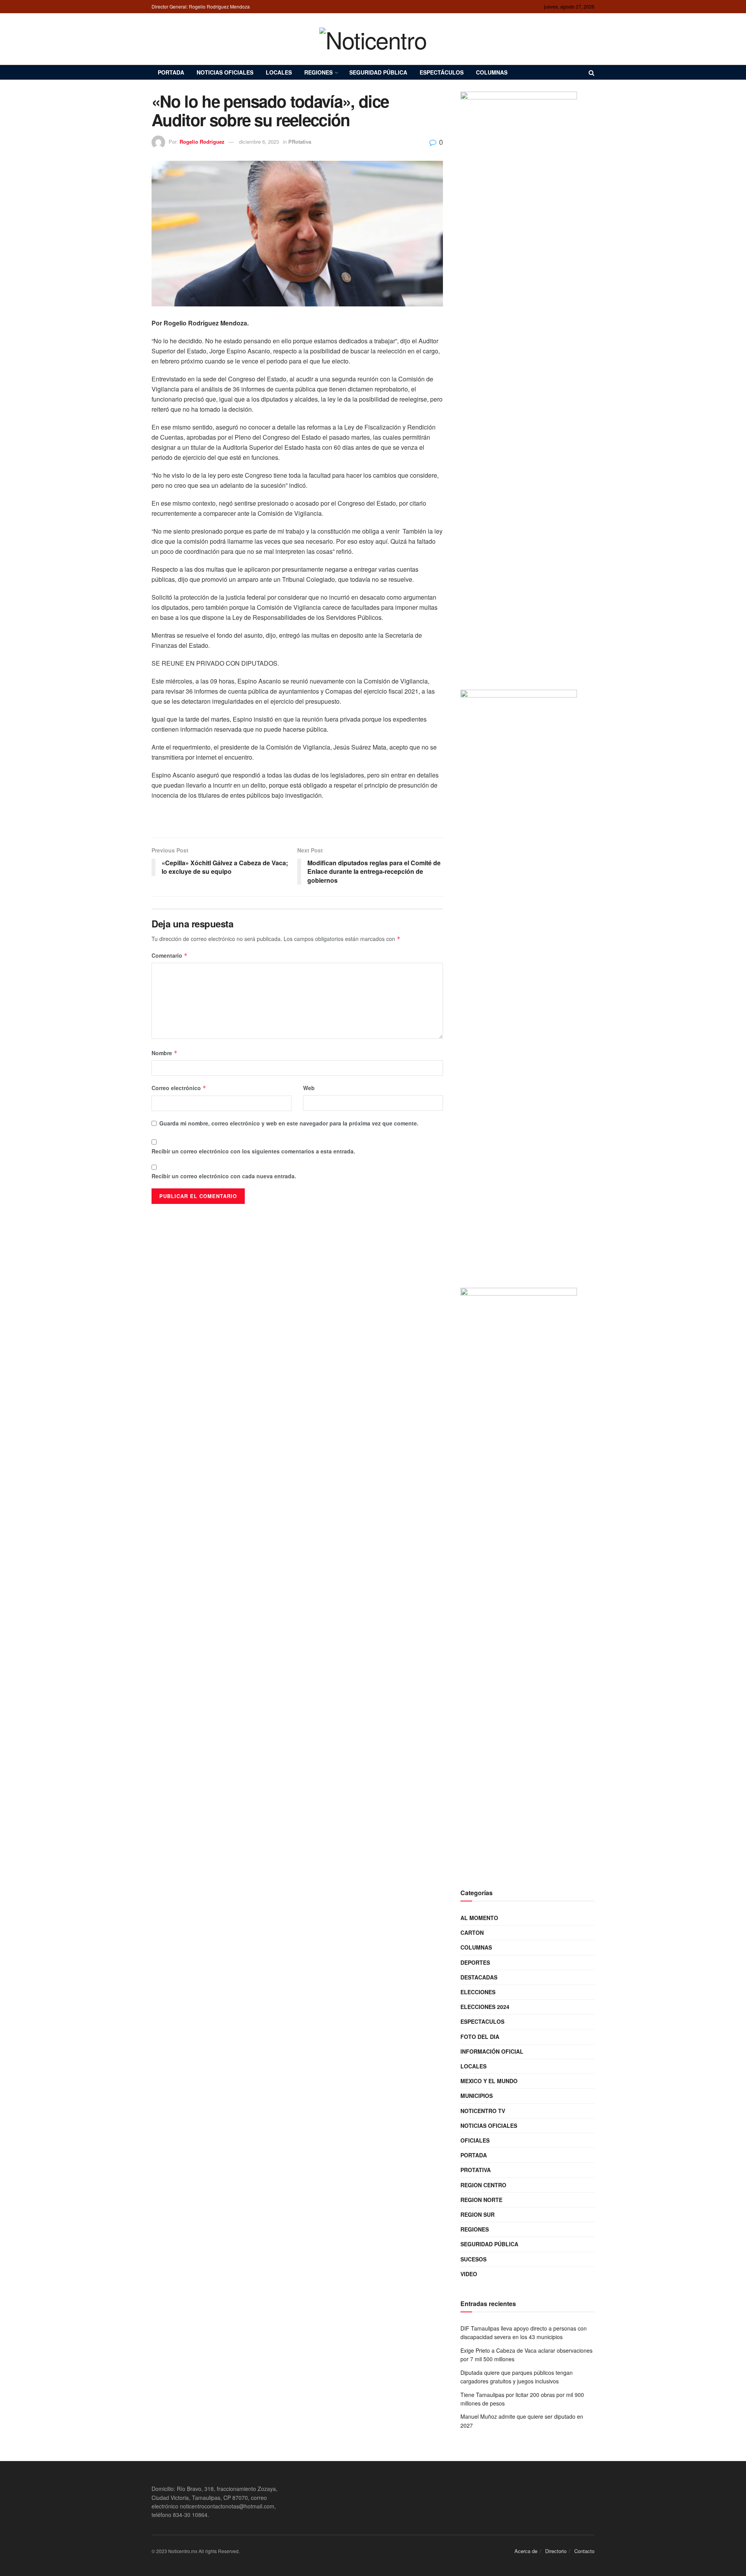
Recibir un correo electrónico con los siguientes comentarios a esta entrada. (253, 1151)
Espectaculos (482, 2021)
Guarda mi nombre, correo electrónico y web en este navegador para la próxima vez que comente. (289, 1123)
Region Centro (483, 2185)
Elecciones (478, 1992)
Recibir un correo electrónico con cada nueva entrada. (224, 1176)
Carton (472, 1932)
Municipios (477, 2096)
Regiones (318, 72)
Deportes (475, 1962)
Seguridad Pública (378, 72)
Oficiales (475, 2140)
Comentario (170, 955)
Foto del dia (480, 2037)
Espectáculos (442, 72)
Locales (279, 72)
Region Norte (481, 2200)
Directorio (556, 2551)
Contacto (584, 2551)
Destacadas (479, 1977)
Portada (171, 72)
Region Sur (478, 2214)
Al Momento (479, 1918)
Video (469, 2274)
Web (309, 1088)
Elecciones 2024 (485, 2007)
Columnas (492, 72)
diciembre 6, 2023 (259, 142)
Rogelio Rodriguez (202, 142)
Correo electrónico (179, 1088)
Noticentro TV (483, 2111)
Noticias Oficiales (225, 72)
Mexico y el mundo (489, 2081)
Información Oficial (492, 2051)
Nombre (165, 1053)
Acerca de (526, 2551)
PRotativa (300, 142)
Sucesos (473, 2259)
